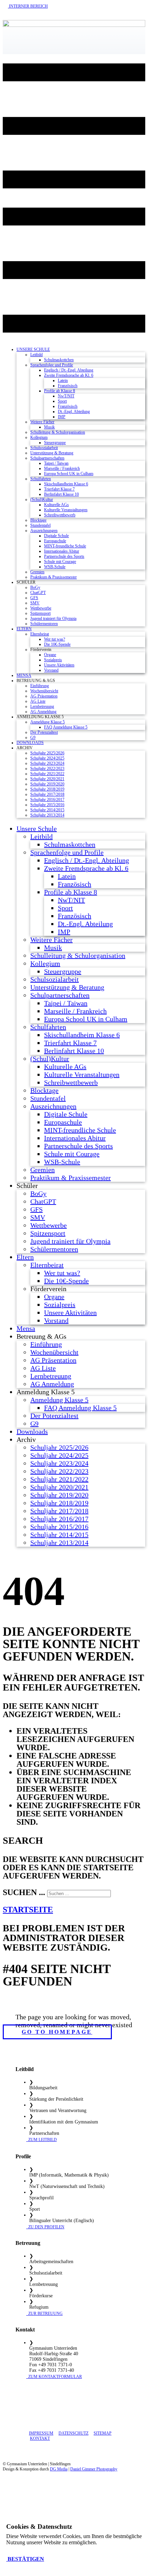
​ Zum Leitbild (41, 2140)
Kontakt (40, 2438)
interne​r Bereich (28, 6)
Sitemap (103, 2433)
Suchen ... (24, 1892)
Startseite (28, 1910)
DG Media (59, 2469)
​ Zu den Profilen (45, 2227)
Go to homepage (57, 2032)
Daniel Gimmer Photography (94, 2469)
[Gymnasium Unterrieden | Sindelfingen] (74, 25)
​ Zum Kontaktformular (54, 2377)
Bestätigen (25, 2559)
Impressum (41, 2433)
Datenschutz (73, 2433)
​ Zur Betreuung (44, 2314)
